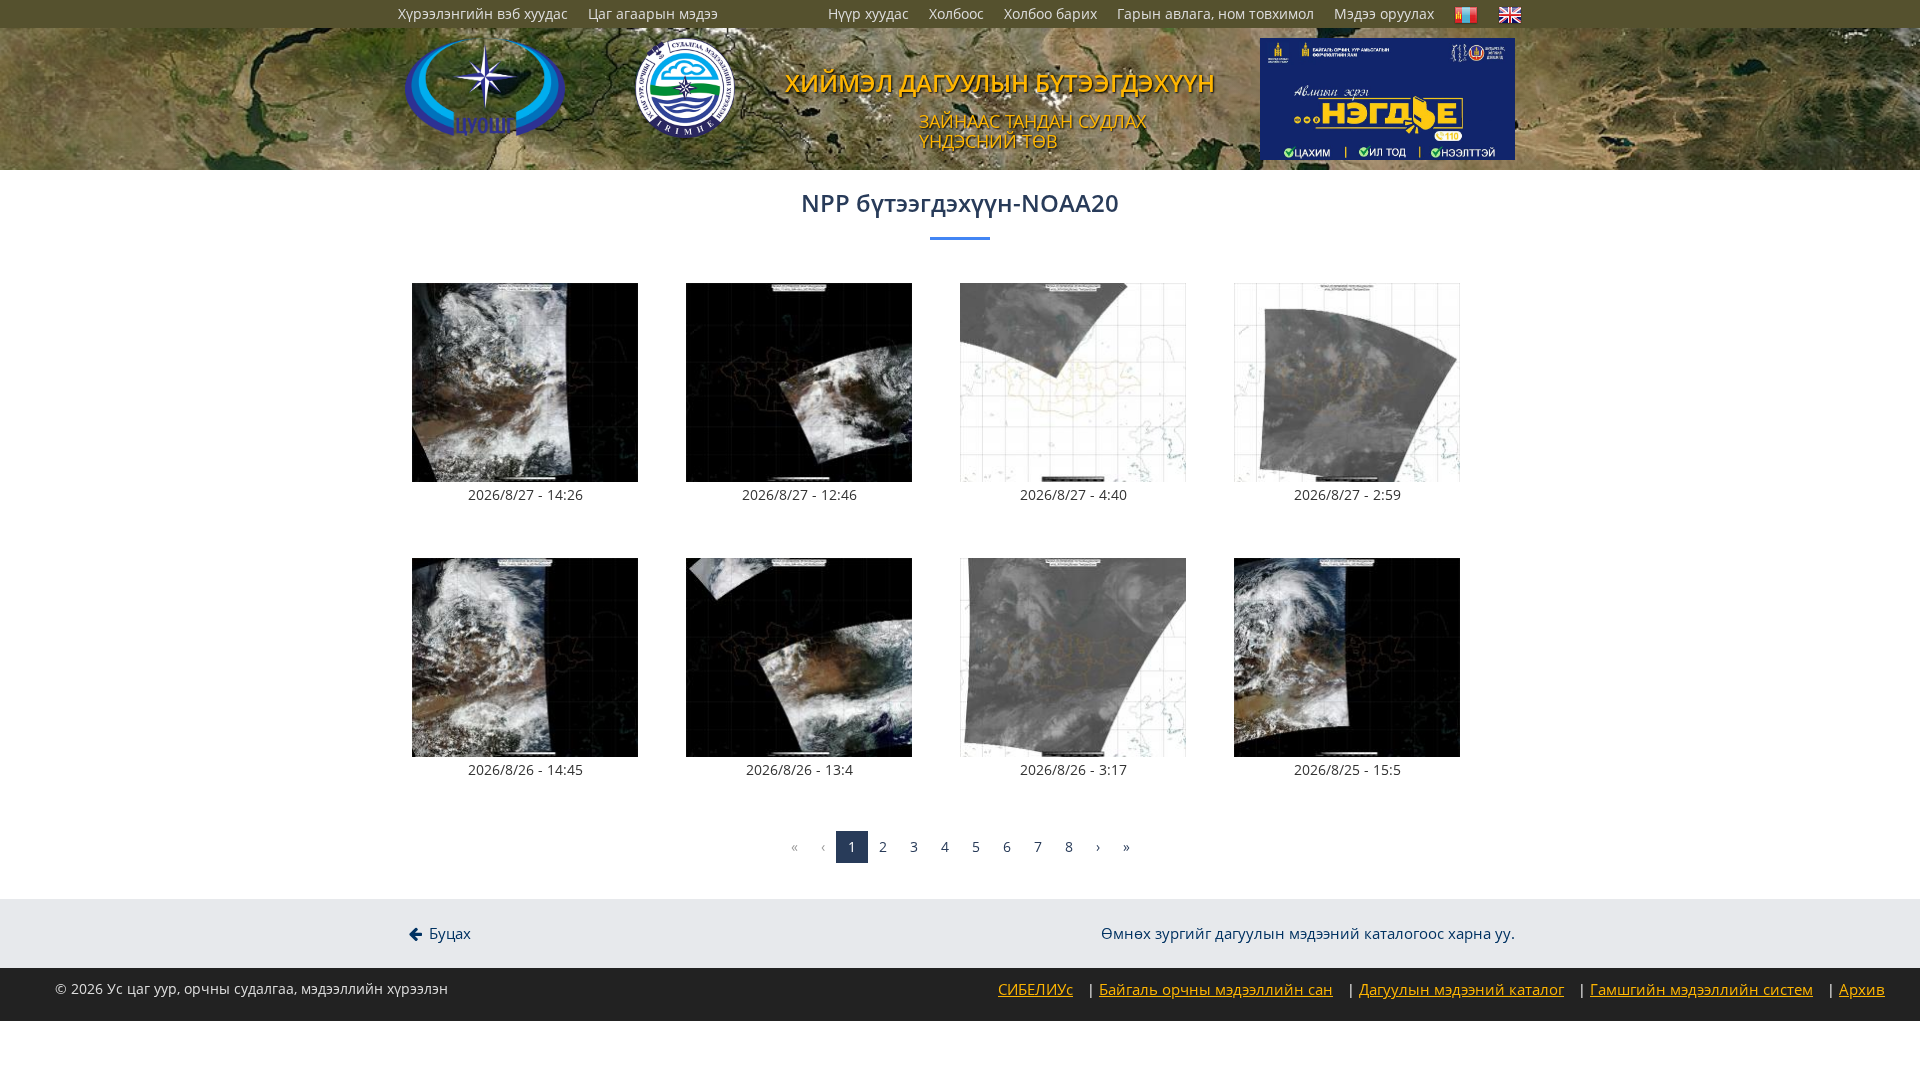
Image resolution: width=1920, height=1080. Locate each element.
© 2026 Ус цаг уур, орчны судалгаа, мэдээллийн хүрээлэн (251, 988)
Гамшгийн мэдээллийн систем (1701, 989)
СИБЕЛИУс (1035, 989)
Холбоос (956, 13)
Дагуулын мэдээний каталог (1461, 989)
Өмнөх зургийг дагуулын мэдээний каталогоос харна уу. (1308, 933)
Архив (1862, 989)
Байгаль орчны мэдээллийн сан (1216, 989)
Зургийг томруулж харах (532, 332)
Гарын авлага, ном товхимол (1215, 13)
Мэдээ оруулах (1384, 13)
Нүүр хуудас (868, 13)
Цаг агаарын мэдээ (653, 13)
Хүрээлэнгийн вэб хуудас (483, 13)
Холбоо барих (1050, 13)
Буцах (448, 933)
